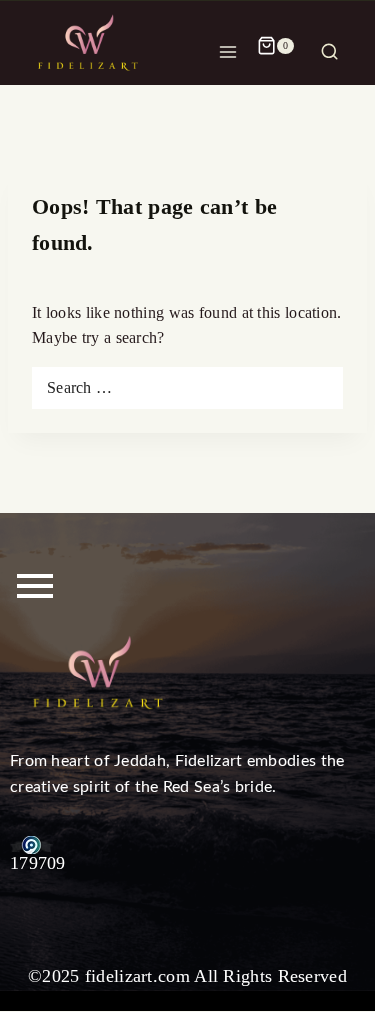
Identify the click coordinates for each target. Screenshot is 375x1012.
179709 (38, 863)
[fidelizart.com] (90, 45)
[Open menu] (228, 46)
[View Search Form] (329, 46)
